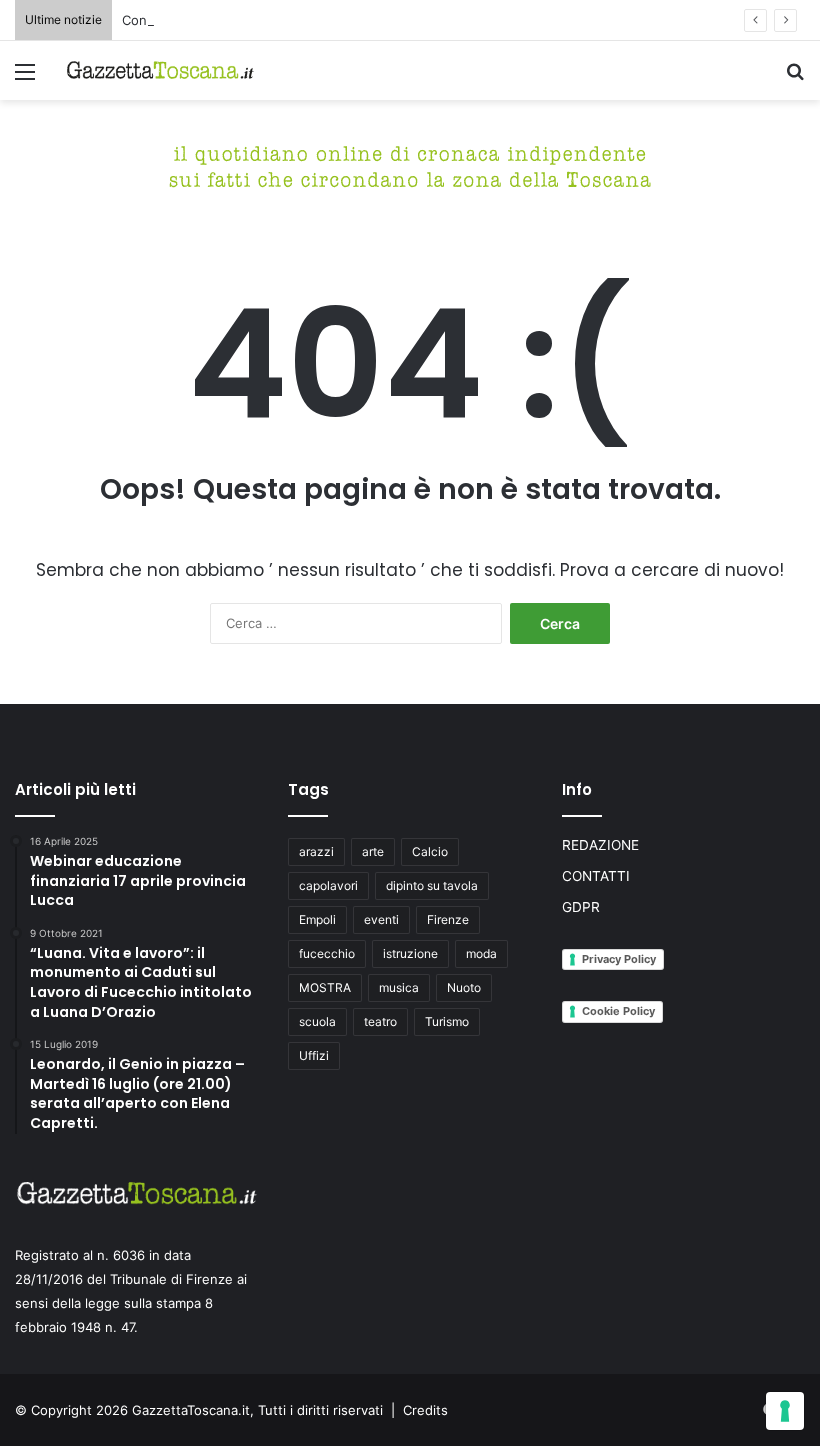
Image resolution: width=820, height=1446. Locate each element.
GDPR (581, 907)
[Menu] (25, 78)
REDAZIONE (600, 845)
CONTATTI (596, 876)
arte (373, 851)
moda (481, 953)
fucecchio (327, 953)
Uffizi (314, 1055)
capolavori (328, 885)
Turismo (447, 1021)
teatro (380, 1021)
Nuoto (464, 987)
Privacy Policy (619, 959)
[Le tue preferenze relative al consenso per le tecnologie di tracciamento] (785, 1411)
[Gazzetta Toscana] (410, 164)
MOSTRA (325, 987)
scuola (317, 1021)
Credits (425, 1410)
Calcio (430, 851)
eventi (381, 919)
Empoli (317, 919)
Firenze (448, 919)
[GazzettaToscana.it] (160, 70)
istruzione (410, 953)
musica (399, 987)
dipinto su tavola (432, 885)
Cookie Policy (618, 1011)
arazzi (316, 851)
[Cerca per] (795, 78)
